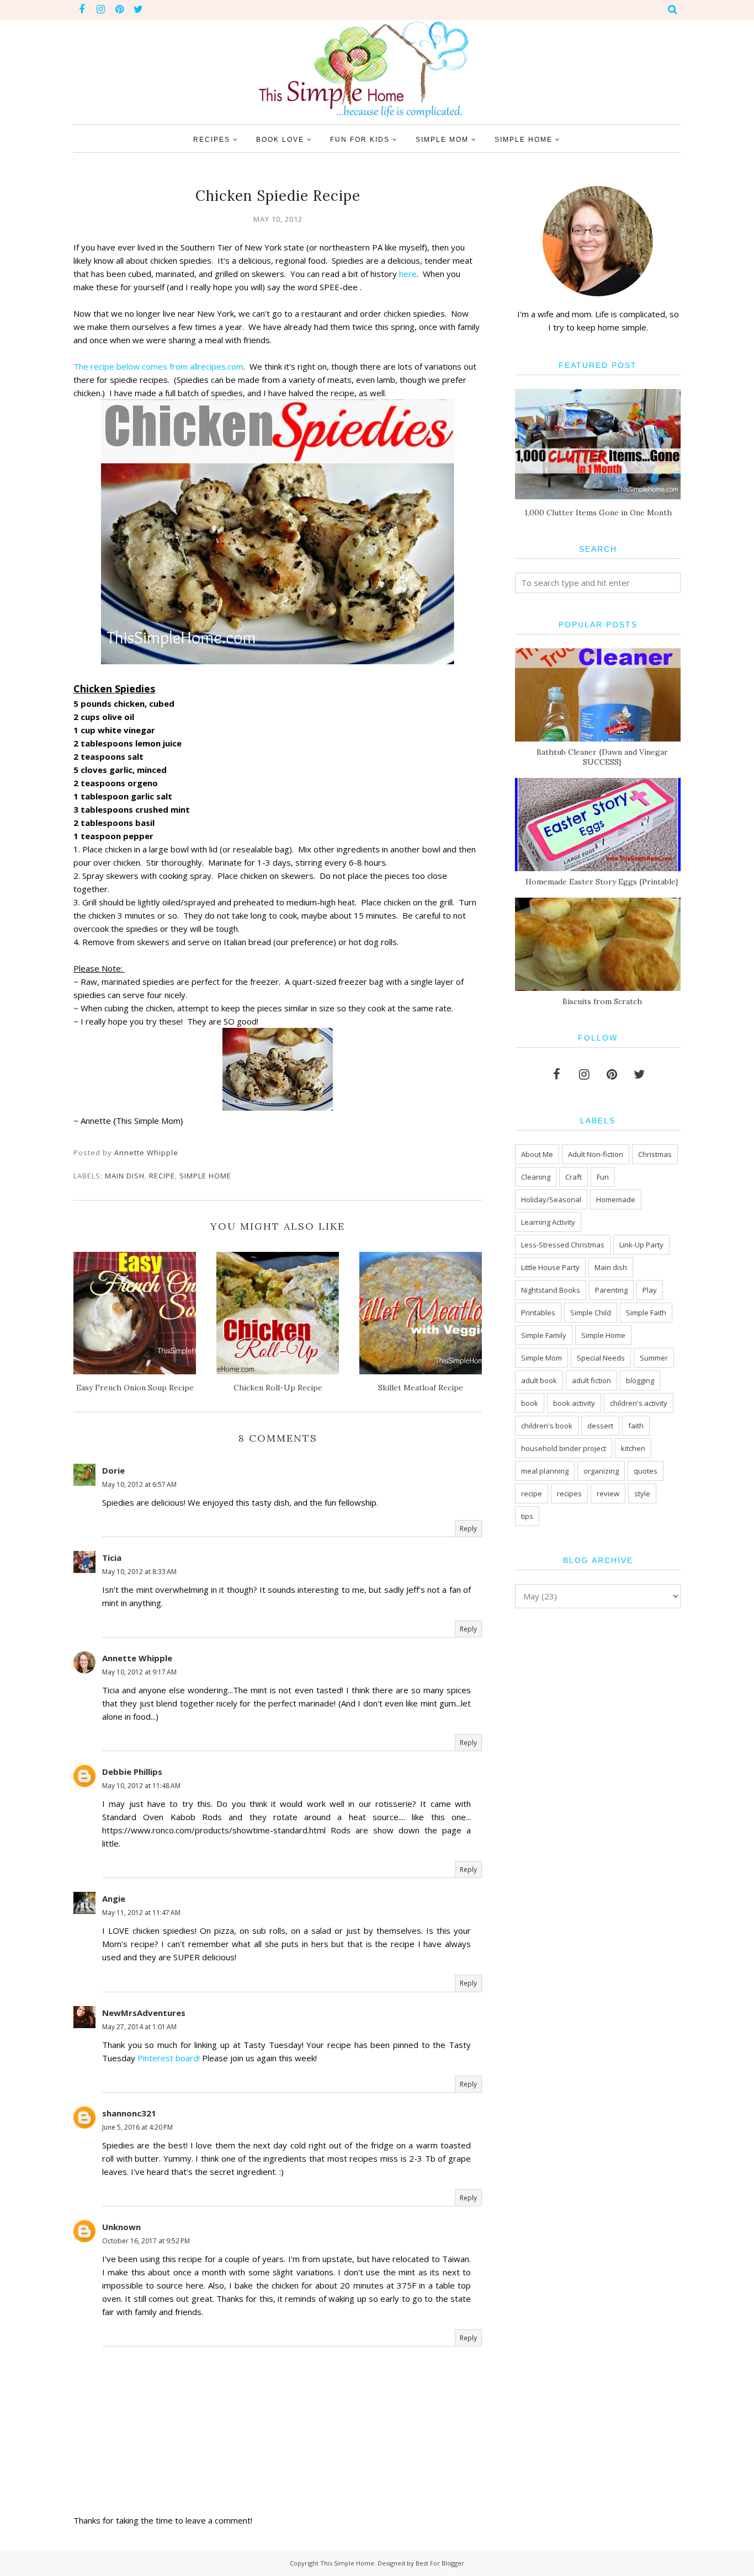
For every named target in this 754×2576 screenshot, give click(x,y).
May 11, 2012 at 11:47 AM (141, 1913)
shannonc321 (129, 2113)
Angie (114, 1898)
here (408, 274)
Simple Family (544, 1335)
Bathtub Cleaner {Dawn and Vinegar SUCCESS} (602, 757)
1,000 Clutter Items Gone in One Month (598, 513)
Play (650, 1290)
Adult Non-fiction (596, 1154)
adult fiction (591, 1380)
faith (636, 1426)
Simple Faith (646, 1313)
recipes (569, 1494)
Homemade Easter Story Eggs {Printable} (602, 882)
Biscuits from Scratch (602, 1001)
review (608, 1494)
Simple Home (205, 1176)
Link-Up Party (641, 1245)
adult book (539, 1380)
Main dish (125, 1176)
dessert (600, 1426)
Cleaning (536, 1177)
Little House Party (550, 1267)
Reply (468, 1529)
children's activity (639, 1403)
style (642, 1494)
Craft (574, 1177)
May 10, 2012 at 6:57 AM (139, 1484)
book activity (574, 1403)
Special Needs (601, 1358)
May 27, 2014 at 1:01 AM (139, 2027)
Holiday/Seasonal (551, 1199)
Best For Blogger (440, 2563)
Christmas (655, 1154)
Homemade (616, 1199)
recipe (162, 1176)
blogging (640, 1380)
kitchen (633, 1448)
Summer (654, 1358)
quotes (646, 1471)
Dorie (113, 1470)
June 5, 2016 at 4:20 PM (137, 2127)
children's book (547, 1426)
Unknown (121, 2227)
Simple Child (591, 1313)
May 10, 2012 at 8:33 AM (139, 1572)
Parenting (611, 1290)
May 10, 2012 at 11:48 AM (141, 1786)
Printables (538, 1313)
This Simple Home (347, 2563)
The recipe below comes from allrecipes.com (158, 366)
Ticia (112, 1558)
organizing (601, 1471)
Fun (603, 1177)
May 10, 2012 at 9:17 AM (139, 1672)
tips (527, 1516)
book (530, 1403)
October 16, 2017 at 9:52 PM (146, 2241)
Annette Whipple (137, 1658)
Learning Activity (548, 1222)
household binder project (564, 1448)
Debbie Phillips (132, 1772)
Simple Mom (541, 1358)
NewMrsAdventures (144, 2013)
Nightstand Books (551, 1290)
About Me (537, 1154)
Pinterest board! (169, 2058)
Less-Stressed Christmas (563, 1245)
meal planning (545, 1471)
